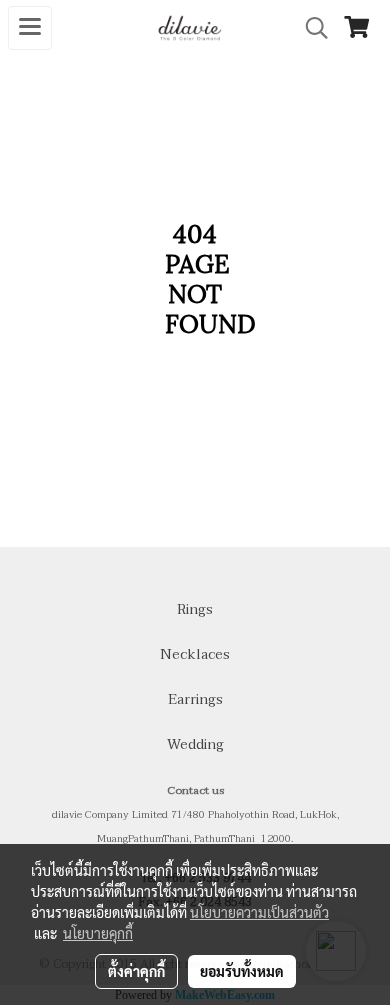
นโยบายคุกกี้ (98, 933)
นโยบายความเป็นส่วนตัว (259, 912)
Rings (195, 609)
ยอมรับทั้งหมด (242, 971)
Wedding (195, 744)
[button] (310, 28)
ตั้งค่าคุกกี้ (136, 971)
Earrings (195, 699)
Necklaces (195, 654)
